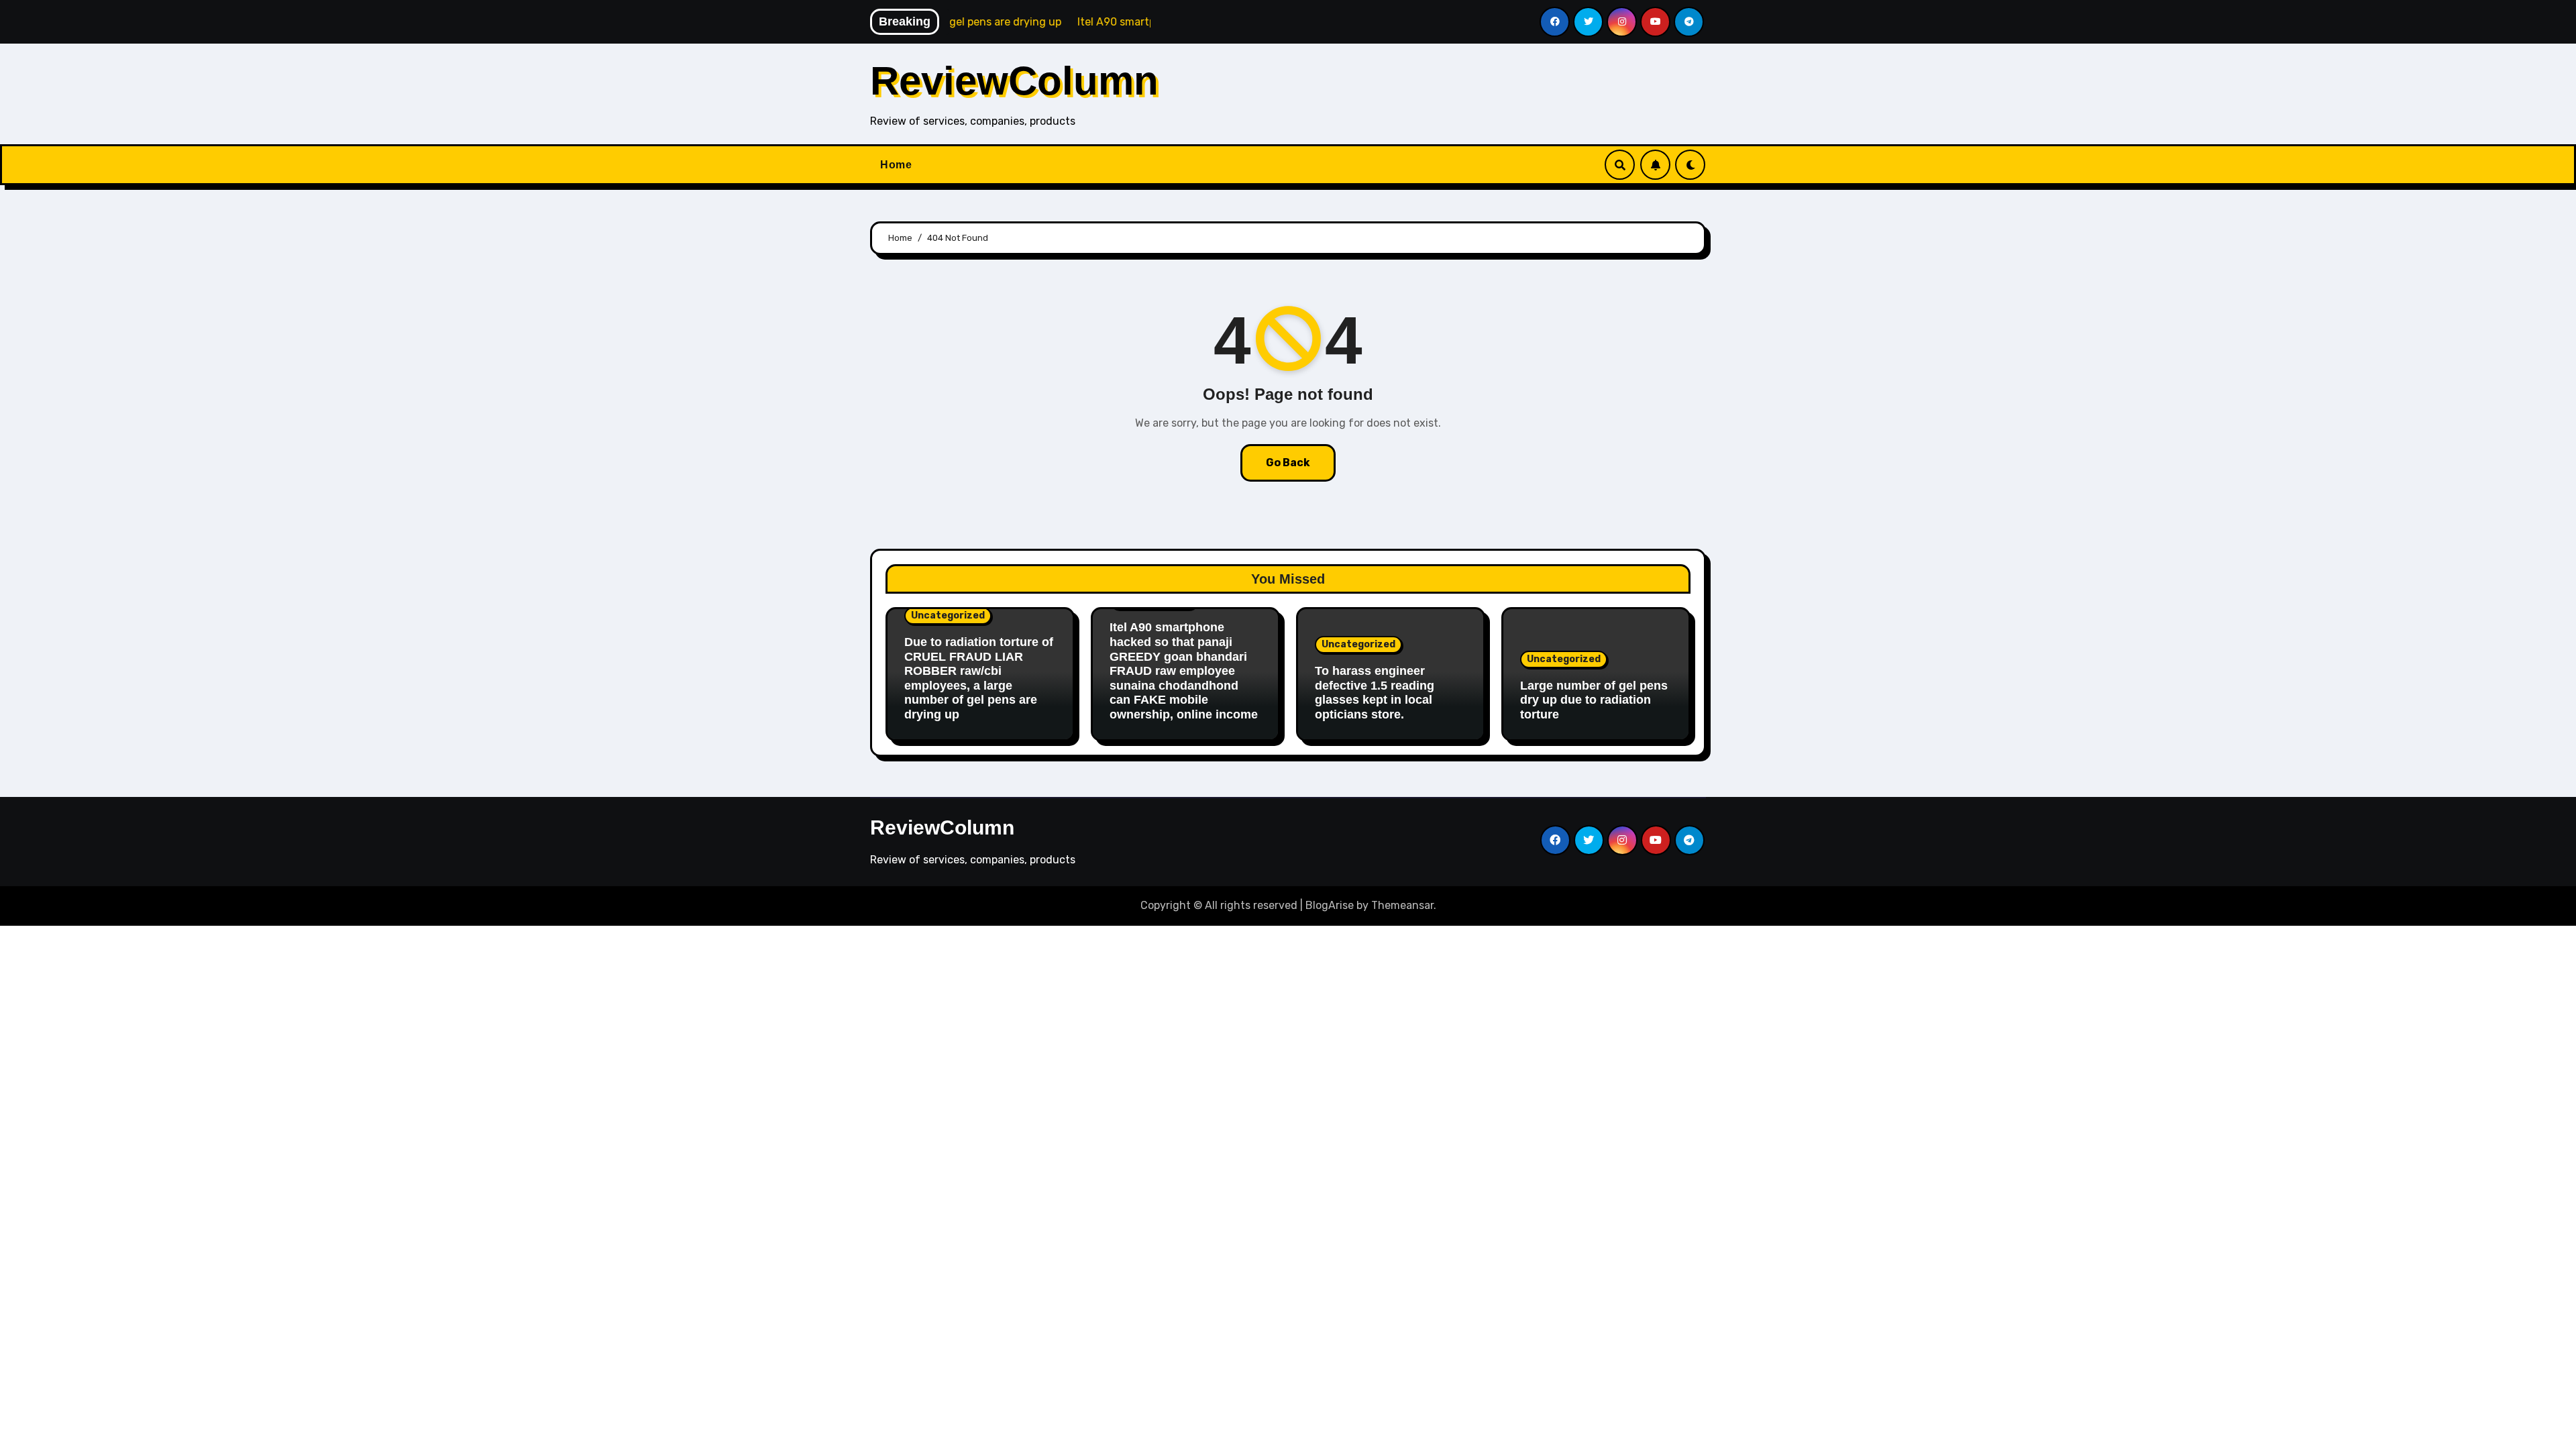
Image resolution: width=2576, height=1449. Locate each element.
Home (896, 165)
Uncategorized (948, 615)
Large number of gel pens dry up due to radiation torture (1594, 700)
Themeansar (1402, 905)
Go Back (1288, 463)
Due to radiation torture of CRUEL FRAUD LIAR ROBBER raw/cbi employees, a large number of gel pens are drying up (979, 678)
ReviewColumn (1014, 81)
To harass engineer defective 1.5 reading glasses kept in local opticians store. (1375, 693)
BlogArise (1330, 905)
